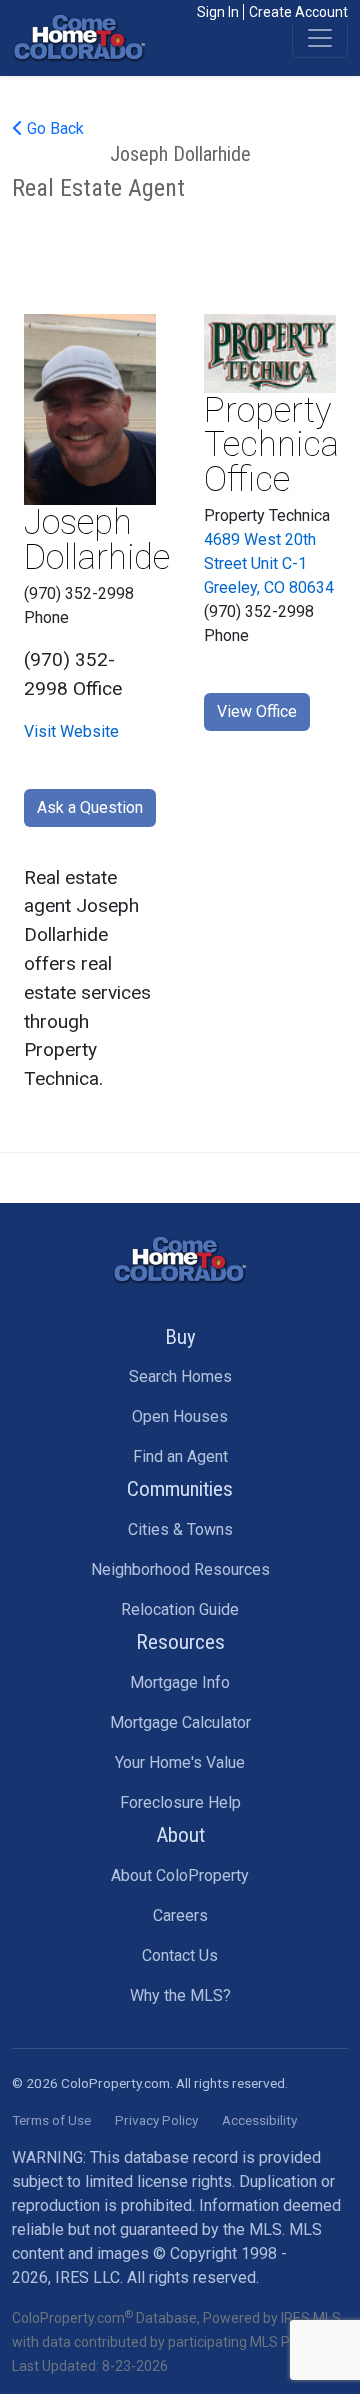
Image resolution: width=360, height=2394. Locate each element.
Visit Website (71, 731)
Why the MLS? (180, 1995)
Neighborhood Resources (180, 1569)
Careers (180, 1915)
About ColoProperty (180, 1875)
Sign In (218, 12)
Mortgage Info (180, 1682)
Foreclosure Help (180, 1802)
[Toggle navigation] (320, 38)
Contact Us (180, 1955)
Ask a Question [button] (90, 807)
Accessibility (259, 2120)
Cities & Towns (180, 1529)
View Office (257, 711)
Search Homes (180, 1376)
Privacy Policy (156, 2120)
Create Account (298, 12)
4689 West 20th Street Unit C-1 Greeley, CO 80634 (269, 563)
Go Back (53, 128)
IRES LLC (87, 2277)
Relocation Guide (180, 1609)
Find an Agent (180, 1456)
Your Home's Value (180, 1762)
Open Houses (180, 1416)
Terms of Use (51, 2120)
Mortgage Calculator (180, 1722)
